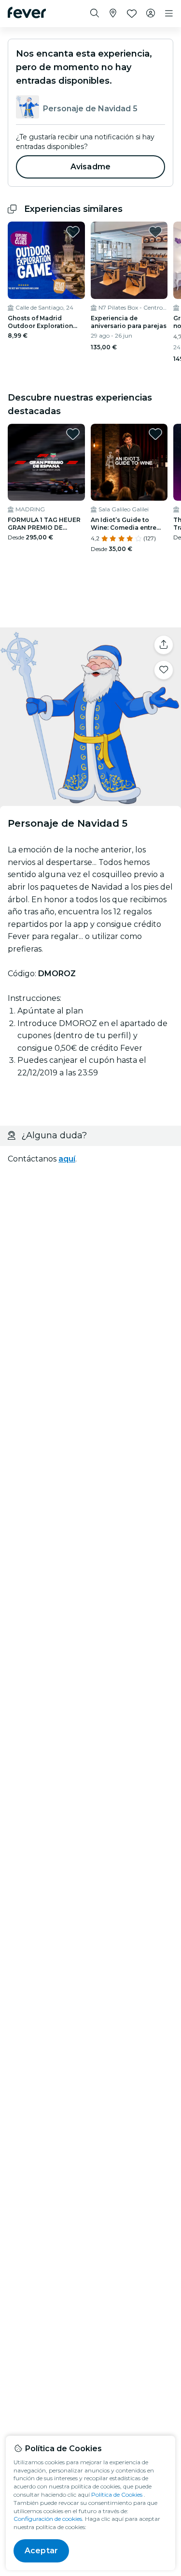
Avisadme (90, 167)
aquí (67, 1159)
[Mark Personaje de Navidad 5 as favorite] (164, 670)
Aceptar (41, 2551)
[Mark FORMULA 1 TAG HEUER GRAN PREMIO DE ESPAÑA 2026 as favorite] (73, 434)
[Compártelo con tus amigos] (164, 645)
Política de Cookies (117, 2494)
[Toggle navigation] (169, 14)
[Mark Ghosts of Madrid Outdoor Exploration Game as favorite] (73, 232)
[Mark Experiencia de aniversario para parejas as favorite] (155, 232)
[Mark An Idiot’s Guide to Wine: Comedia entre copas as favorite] (155, 434)
